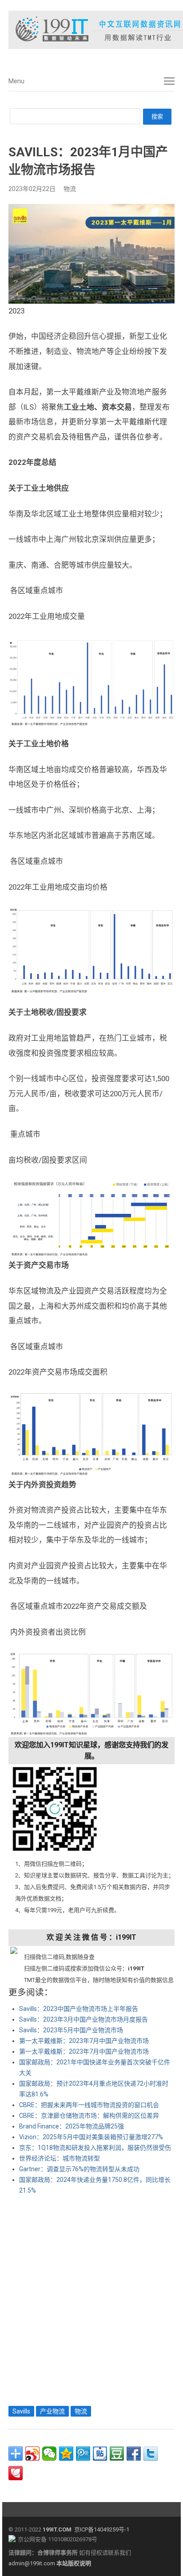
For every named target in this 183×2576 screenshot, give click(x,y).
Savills (21, 2411)
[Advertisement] (91, 2298)
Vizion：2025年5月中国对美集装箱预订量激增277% (91, 2137)
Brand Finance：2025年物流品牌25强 (72, 2126)
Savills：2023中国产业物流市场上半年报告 (79, 2009)
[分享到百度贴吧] (100, 2454)
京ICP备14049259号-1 (102, 2529)
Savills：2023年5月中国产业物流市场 (71, 2030)
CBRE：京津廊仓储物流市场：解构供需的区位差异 (89, 2116)
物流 (70, 189)
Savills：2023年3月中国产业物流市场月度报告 (84, 2019)
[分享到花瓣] (16, 2473)
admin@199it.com (32, 2563)
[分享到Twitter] (151, 2454)
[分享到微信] (49, 2454)
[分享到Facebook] (134, 2454)
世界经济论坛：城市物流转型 (60, 2158)
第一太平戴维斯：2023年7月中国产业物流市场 (84, 2041)
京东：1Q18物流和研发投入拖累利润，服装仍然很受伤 (95, 2148)
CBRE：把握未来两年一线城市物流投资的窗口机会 (89, 2105)
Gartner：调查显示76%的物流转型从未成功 (79, 2169)
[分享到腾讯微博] (83, 2454)
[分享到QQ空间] (66, 2454)
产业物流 (52, 2411)
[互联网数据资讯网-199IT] (91, 30)
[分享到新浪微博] (32, 2454)
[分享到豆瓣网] (117, 2454)
